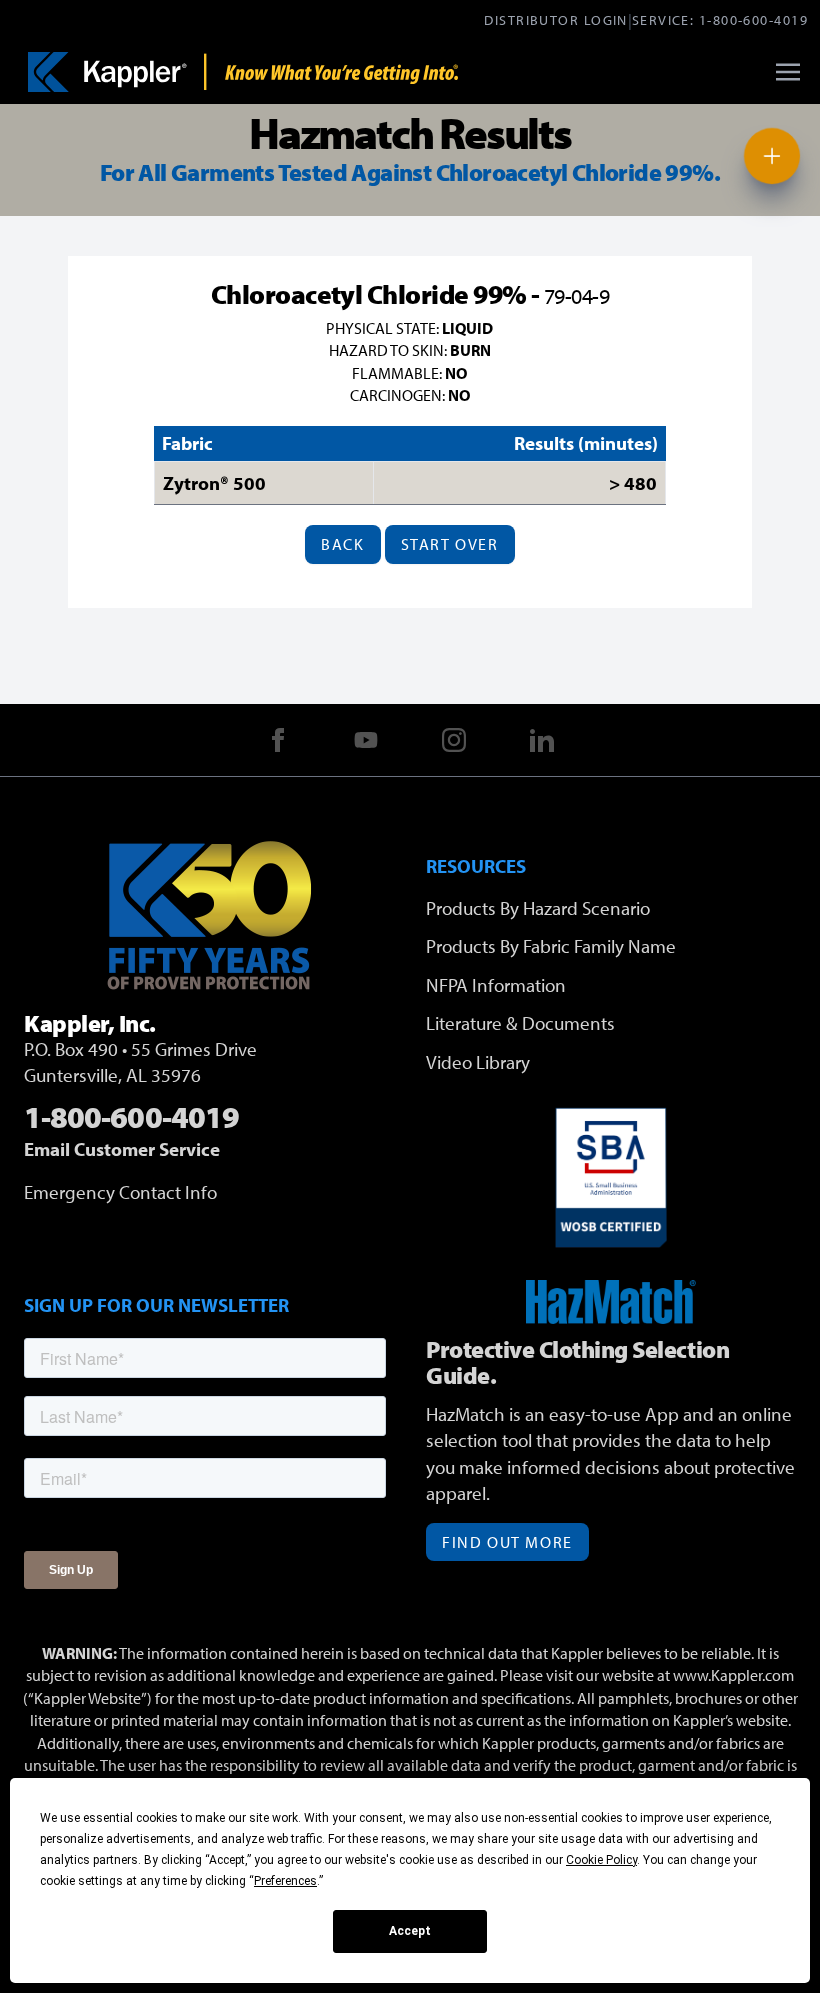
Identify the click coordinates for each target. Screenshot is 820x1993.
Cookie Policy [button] (601, 1860)
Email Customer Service (122, 1149)
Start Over (450, 544)
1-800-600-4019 (753, 19)
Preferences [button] (285, 1881)
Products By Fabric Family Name (551, 946)
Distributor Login (555, 19)
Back (342, 544)
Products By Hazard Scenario (538, 908)
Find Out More (507, 1542)
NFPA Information (496, 985)
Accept (410, 1931)
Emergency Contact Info (120, 1192)
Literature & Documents (520, 1023)
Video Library (478, 1062)
